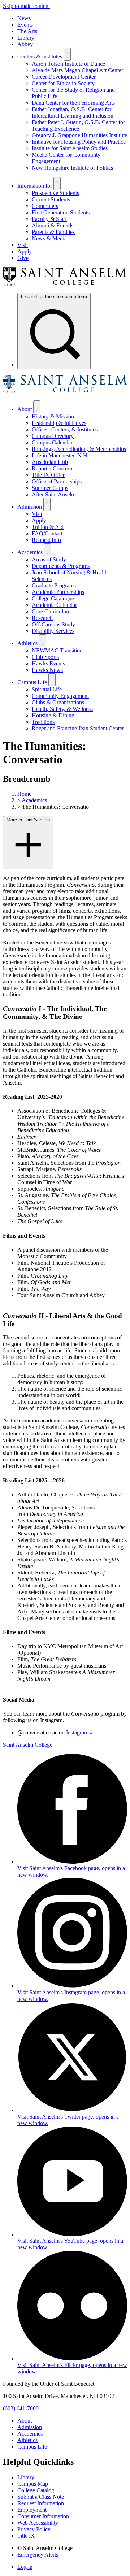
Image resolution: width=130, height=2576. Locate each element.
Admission (30, 2427)
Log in (25, 2567)
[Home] (65, 284)
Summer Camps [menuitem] (50, 488)
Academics (34, 800)
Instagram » (79, 1732)
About (25, 2421)
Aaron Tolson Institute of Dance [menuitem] (68, 64)
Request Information (41, 2503)
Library (26, 2477)
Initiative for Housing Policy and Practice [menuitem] (79, 142)
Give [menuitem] (23, 258)
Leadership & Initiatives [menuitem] (59, 423)
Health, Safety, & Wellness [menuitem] (62, 709)
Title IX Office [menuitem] (49, 475)
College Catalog (36, 2490)
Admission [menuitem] (30, 507)
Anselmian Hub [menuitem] (50, 462)
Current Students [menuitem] (51, 199)
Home (24, 794)
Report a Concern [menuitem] (52, 468)
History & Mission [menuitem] (53, 416)
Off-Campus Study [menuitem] (53, 624)
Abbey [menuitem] (25, 44)
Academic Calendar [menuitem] (54, 605)
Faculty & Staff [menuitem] (49, 219)
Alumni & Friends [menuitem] (53, 225)
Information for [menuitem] (35, 186)
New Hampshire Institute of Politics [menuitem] (72, 168)
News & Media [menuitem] (49, 238)
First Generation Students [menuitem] (61, 212)
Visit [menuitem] (23, 245)
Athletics (27, 2440)
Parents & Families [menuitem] (53, 232)
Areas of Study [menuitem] (49, 559)
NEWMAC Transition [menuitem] (57, 650)
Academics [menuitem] (30, 552)
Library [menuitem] (26, 38)
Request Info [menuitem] (46, 540)
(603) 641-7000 (21, 2408)
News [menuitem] (24, 18)
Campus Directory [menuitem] (53, 436)
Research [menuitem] (42, 618)
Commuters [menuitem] (45, 206)
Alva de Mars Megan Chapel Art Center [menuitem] (77, 70)
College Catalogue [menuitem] (53, 598)
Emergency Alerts (38, 2555)
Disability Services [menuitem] (53, 631)
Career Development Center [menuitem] (64, 77)
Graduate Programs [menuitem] (54, 585)
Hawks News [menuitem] (47, 670)
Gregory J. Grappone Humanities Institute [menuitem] (79, 135)
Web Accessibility (38, 2523)
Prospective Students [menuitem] (55, 193)
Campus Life (32, 2447)
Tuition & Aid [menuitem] (48, 527)
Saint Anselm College (28, 1745)
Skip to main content (26, 6)
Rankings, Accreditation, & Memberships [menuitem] (79, 449)
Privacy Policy (34, 2529)
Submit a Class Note (41, 2497)
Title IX (26, 2536)
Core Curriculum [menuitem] (51, 611)
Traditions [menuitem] (43, 722)
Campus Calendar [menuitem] (52, 442)
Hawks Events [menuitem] (48, 663)
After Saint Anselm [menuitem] (54, 494)
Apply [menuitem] (25, 251)
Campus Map (33, 2484)
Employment (32, 2510)
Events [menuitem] (25, 25)
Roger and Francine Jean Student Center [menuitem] (78, 728)
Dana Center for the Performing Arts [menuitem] (73, 103)
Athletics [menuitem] (27, 643)
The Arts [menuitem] (27, 31)
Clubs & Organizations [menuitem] (58, 702)
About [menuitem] (25, 409)
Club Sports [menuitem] (45, 657)
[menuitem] (54, 331)
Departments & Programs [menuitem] (61, 566)
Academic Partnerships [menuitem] (58, 592)
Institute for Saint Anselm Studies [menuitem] (70, 148)
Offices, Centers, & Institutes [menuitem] (65, 429)
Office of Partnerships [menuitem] (57, 481)
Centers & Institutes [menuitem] (40, 57)
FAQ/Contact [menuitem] (47, 533)
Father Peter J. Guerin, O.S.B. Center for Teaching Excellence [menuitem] (78, 125)
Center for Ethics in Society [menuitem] (63, 83)
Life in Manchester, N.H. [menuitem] (60, 455)
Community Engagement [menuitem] (60, 696)
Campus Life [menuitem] (32, 682)
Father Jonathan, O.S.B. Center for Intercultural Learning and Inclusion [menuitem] (73, 112)
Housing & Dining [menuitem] (53, 715)
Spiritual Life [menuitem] (47, 689)
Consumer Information (43, 2516)
